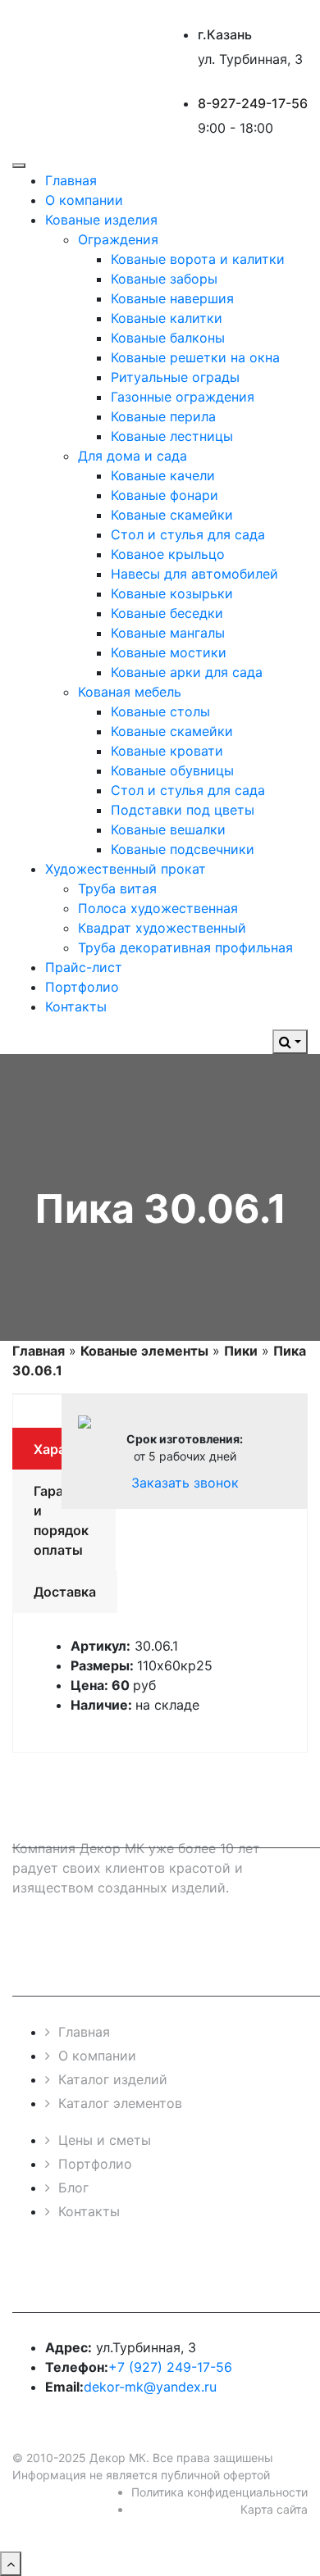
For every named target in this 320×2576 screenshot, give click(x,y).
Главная (71, 180)
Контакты (76, 1006)
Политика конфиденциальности (219, 2492)
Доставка (65, 1592)
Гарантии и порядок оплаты (64, 1520)
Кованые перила (163, 416)
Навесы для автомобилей (194, 574)
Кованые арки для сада (187, 672)
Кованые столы (160, 711)
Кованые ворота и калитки (198, 259)
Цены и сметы (105, 2140)
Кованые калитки (167, 318)
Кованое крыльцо (168, 554)
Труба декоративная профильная (185, 947)
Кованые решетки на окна (195, 357)
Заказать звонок (185, 1483)
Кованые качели (163, 475)
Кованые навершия (172, 298)
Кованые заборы (164, 279)
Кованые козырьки (172, 593)
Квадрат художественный (162, 928)
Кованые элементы (144, 1351)
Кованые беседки (167, 613)
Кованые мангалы (168, 633)
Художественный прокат (126, 869)
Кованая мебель (130, 692)
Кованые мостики (169, 652)
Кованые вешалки (168, 829)
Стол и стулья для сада (188, 534)
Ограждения (118, 239)
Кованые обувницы (172, 770)
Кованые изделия (101, 220)
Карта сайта (274, 2509)
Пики (241, 1351)
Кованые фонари (165, 495)
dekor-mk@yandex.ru (150, 2387)
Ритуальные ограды (175, 377)
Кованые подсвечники (183, 849)
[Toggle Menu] (19, 166)
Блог (73, 2188)
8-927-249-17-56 (253, 103)
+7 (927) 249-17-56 (170, 2367)
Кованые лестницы (172, 436)
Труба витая (117, 888)
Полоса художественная (158, 908)
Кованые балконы (168, 338)
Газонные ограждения (183, 397)
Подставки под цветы (183, 810)
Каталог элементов (120, 2103)
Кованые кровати (167, 751)
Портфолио (82, 987)
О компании (84, 200)
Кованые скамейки (172, 515)
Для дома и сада (133, 456)
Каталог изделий (113, 2079)
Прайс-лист (84, 967)
